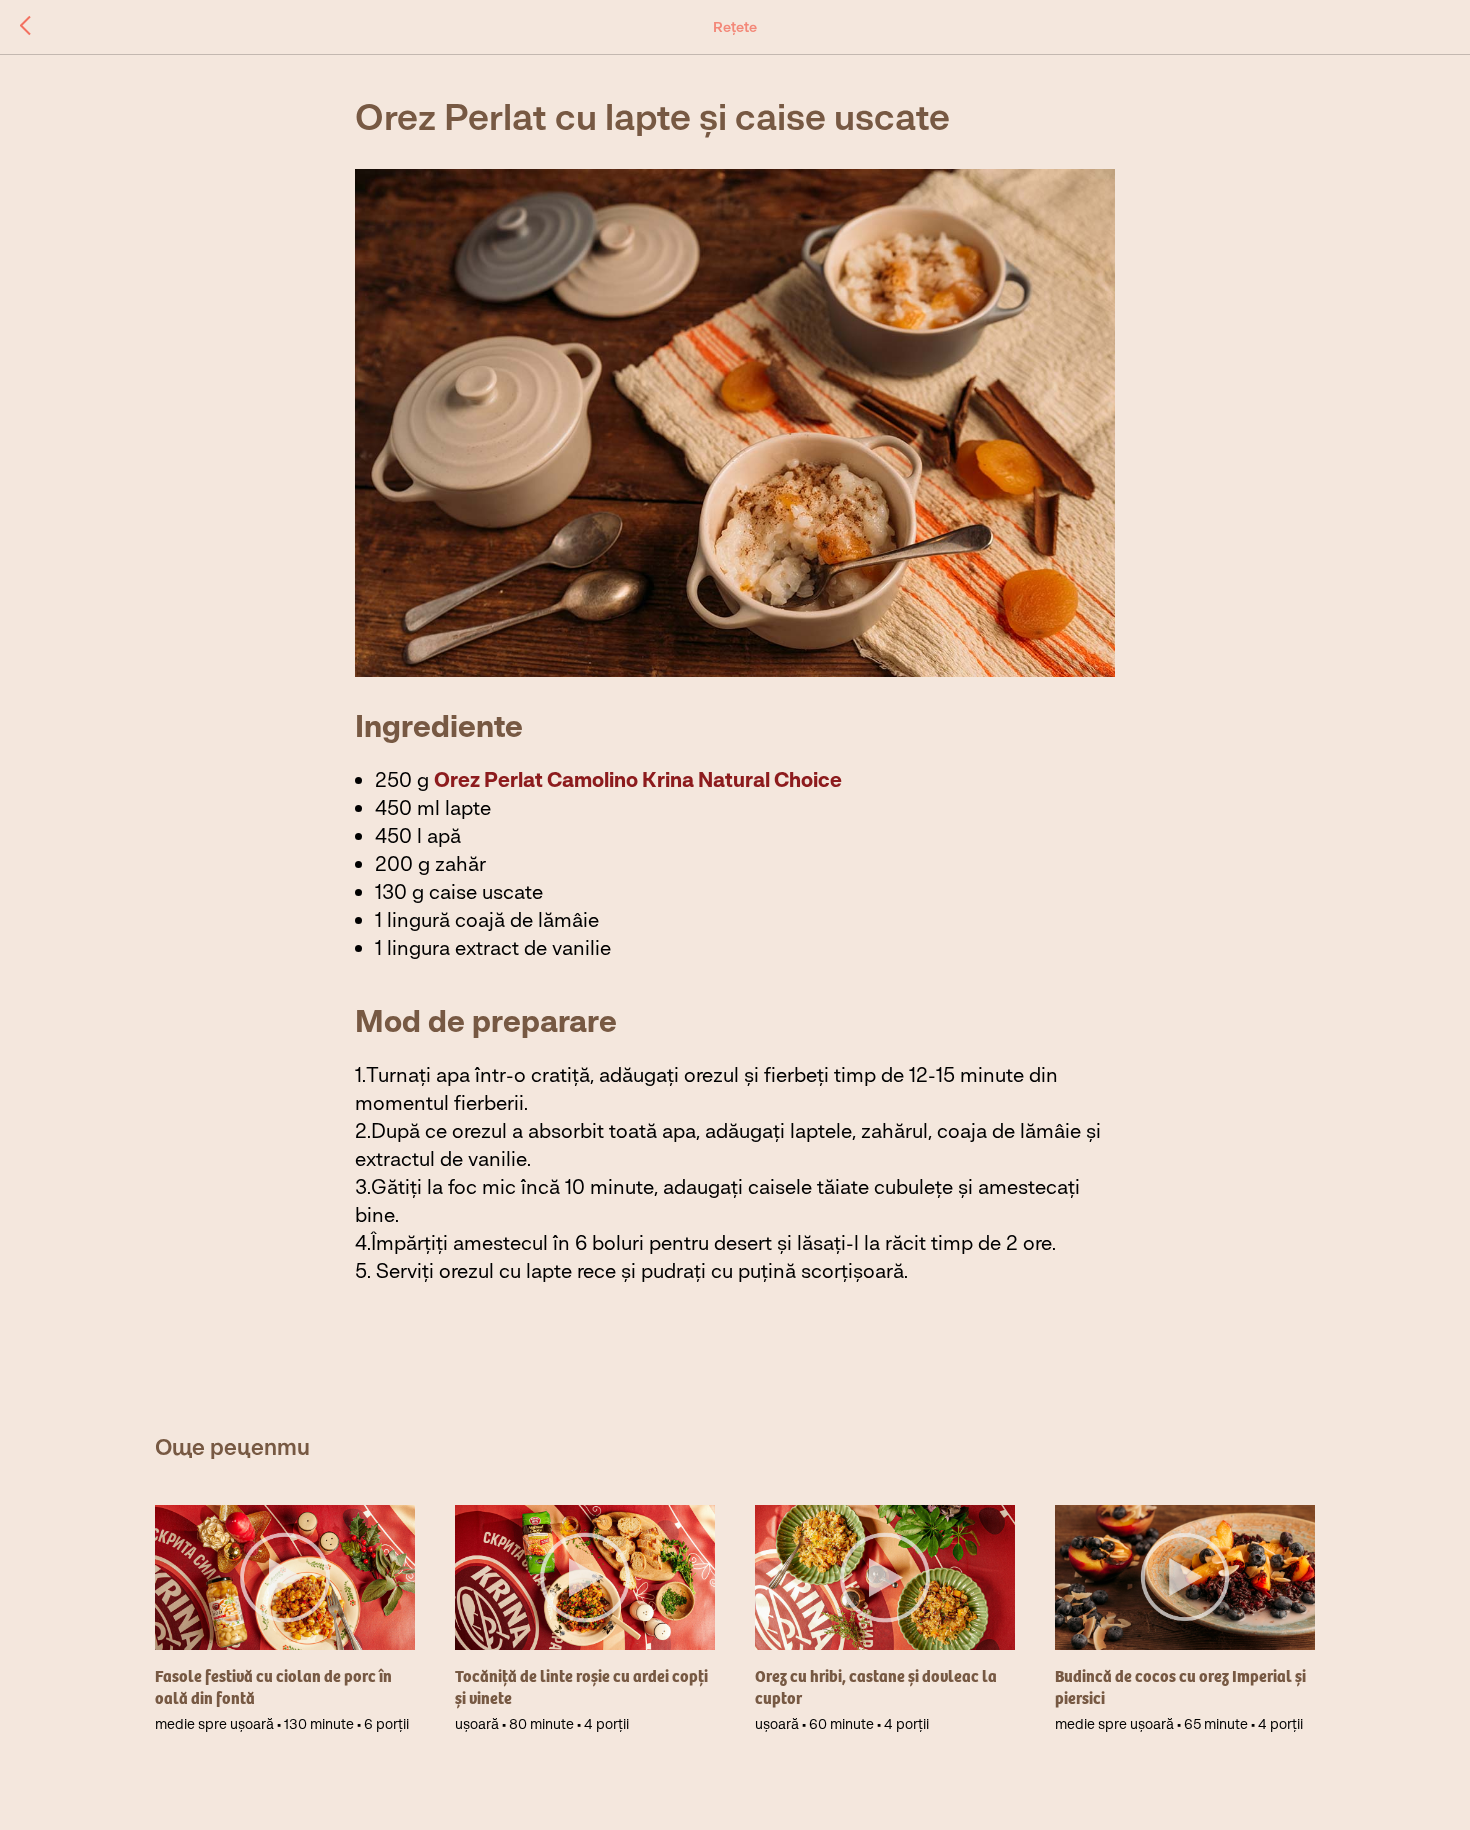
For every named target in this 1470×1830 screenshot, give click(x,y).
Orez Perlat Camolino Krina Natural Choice (638, 779)
